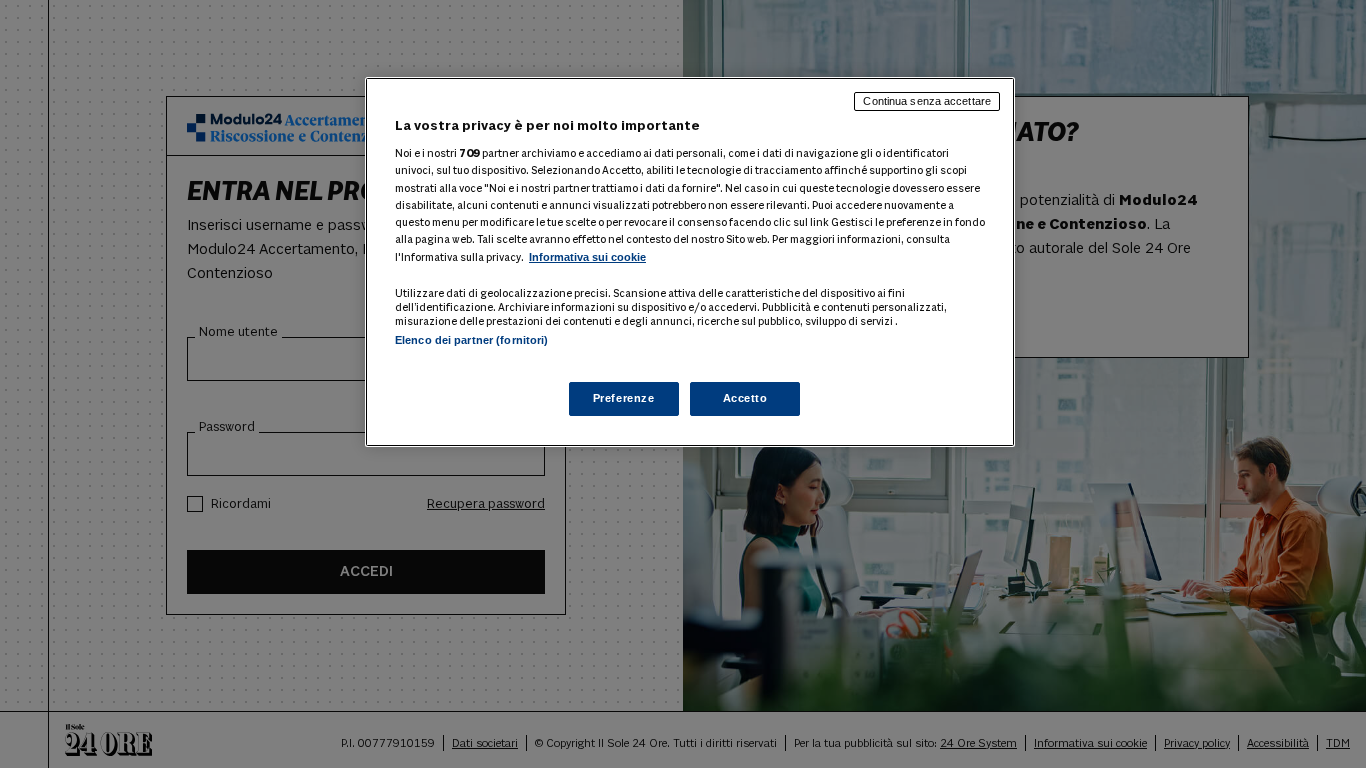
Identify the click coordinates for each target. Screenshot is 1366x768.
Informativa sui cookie (587, 257)
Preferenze (624, 398)
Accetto (745, 398)
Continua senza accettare (927, 101)
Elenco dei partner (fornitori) (471, 340)
